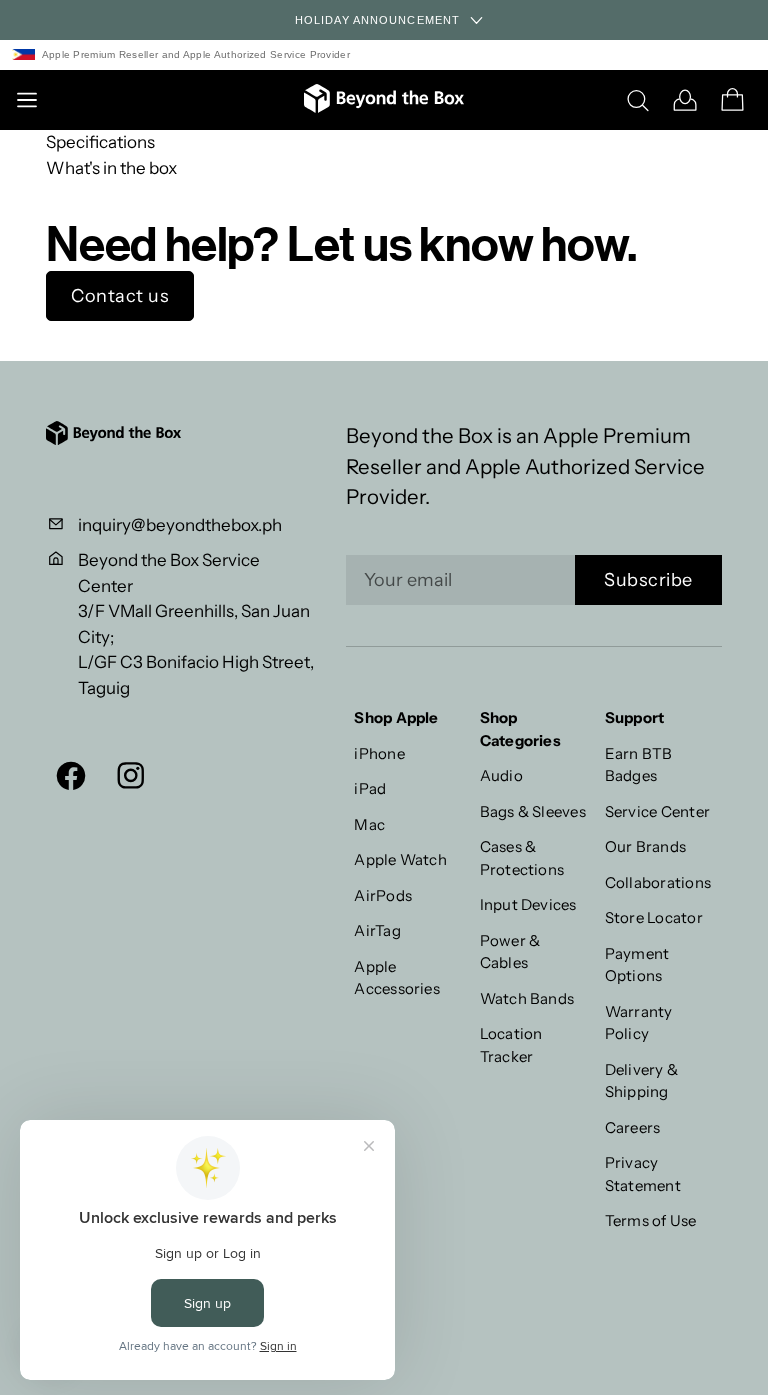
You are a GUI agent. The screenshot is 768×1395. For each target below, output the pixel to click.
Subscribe (648, 580)
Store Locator (654, 917)
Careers (633, 1127)
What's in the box (111, 168)
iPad (370, 788)
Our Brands (645, 846)
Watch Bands (527, 998)
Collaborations (658, 882)
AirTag (377, 930)
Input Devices (528, 904)
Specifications (100, 142)
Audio (501, 775)
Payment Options (637, 965)
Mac (369, 824)
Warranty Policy (639, 1023)
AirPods (383, 895)
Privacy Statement (643, 1174)
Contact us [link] (120, 296)
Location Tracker (511, 1045)
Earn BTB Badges (639, 765)
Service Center (657, 811)
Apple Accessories (397, 978)
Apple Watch (400, 859)
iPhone (379, 753)
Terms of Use (651, 1220)
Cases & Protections (522, 858)
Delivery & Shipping (641, 1081)
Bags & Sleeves (533, 811)
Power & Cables (510, 952)
